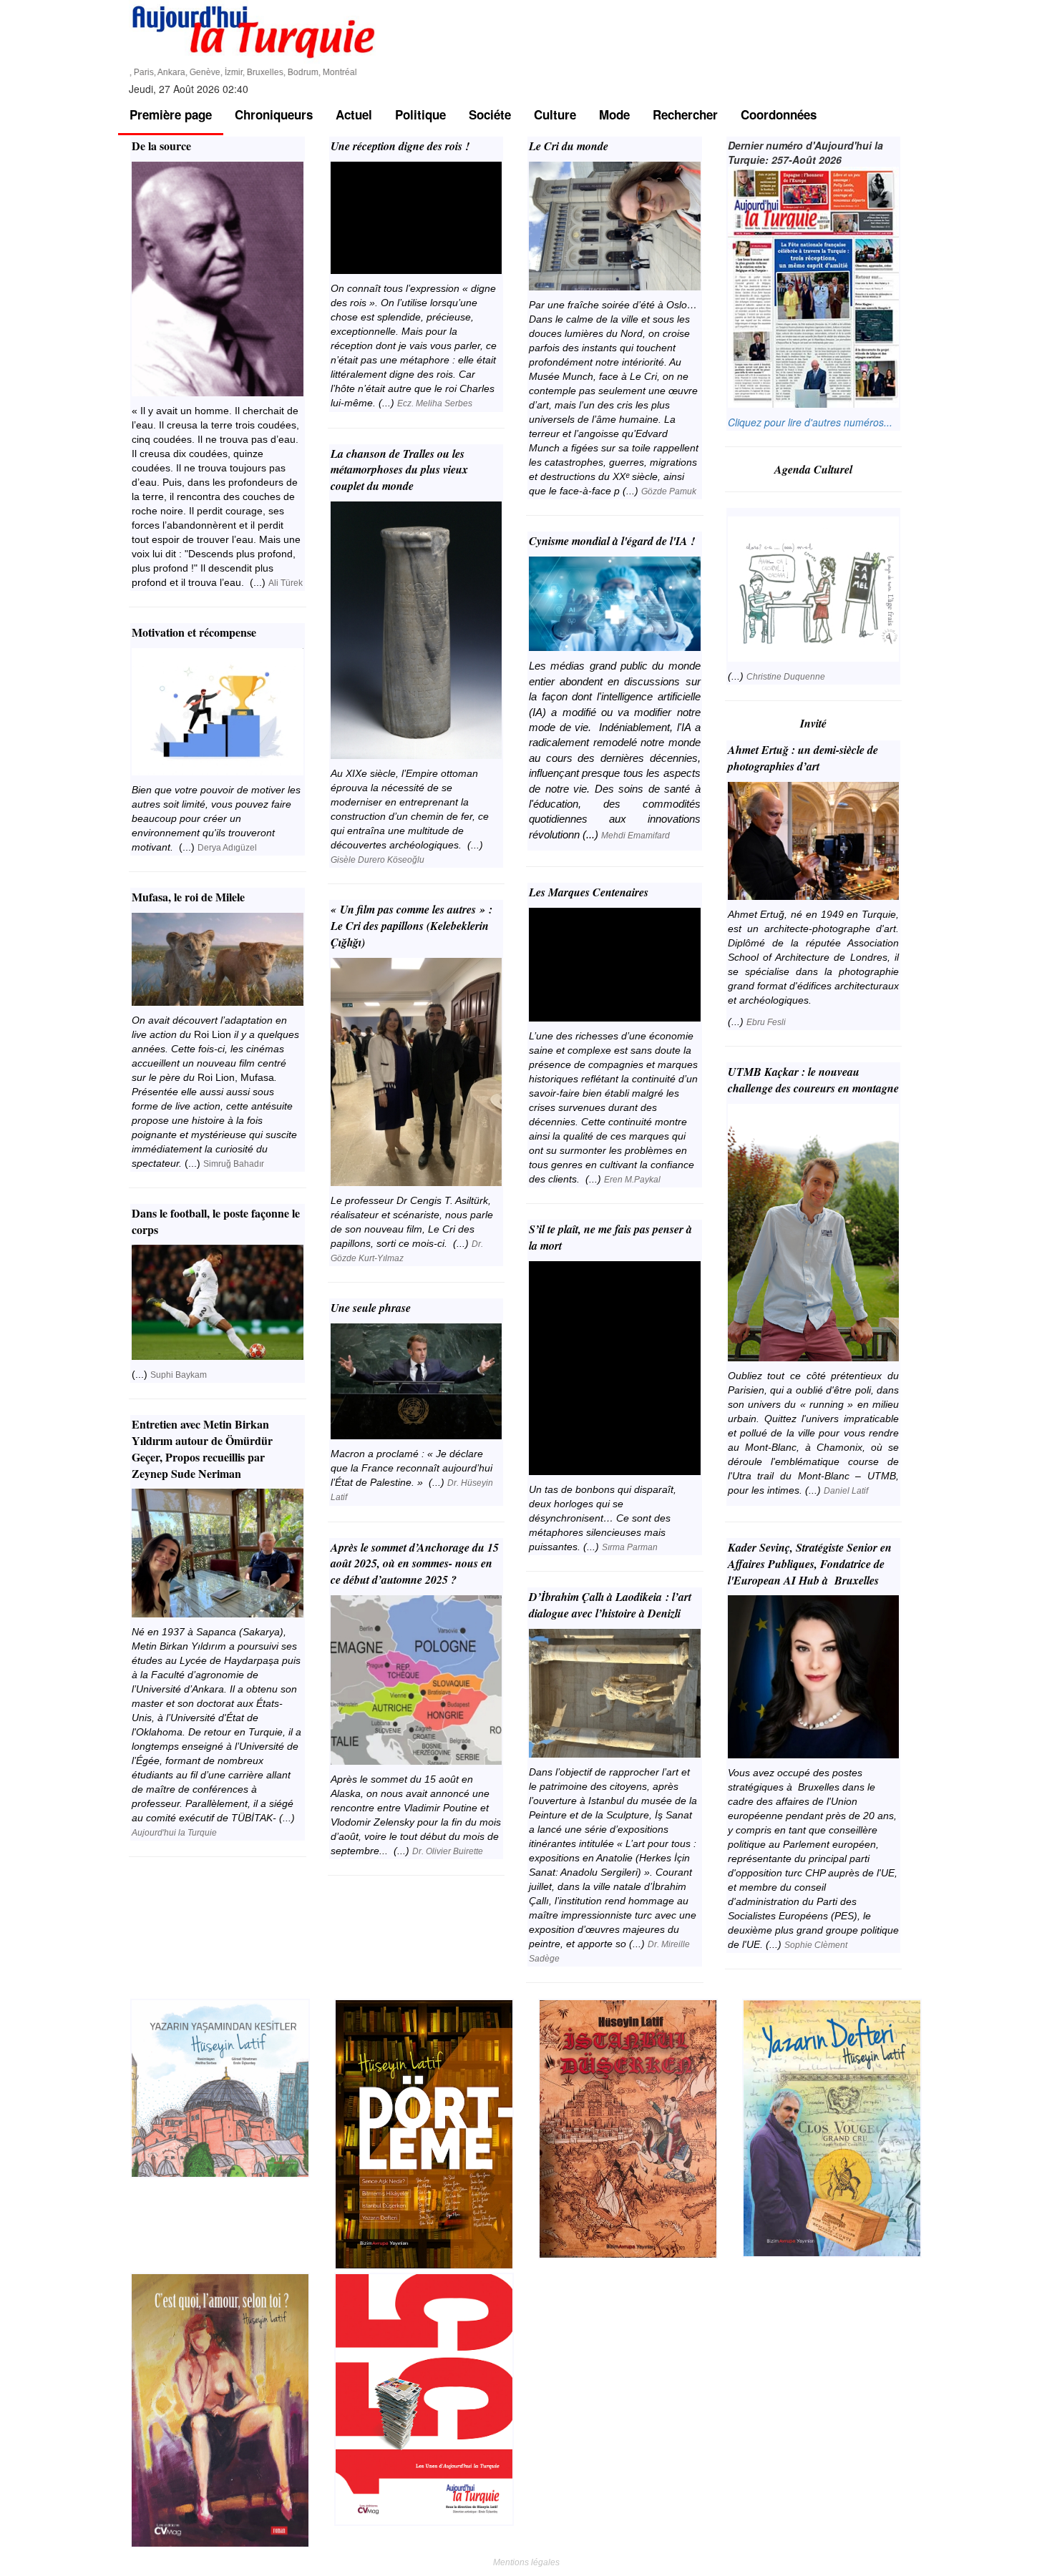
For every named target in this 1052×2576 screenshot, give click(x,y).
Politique (420, 114)
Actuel (354, 114)
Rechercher (685, 114)
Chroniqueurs (274, 114)
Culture (555, 114)
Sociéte (490, 114)
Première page (171, 114)
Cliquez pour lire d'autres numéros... (810, 422)
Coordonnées (779, 114)
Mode (614, 114)
